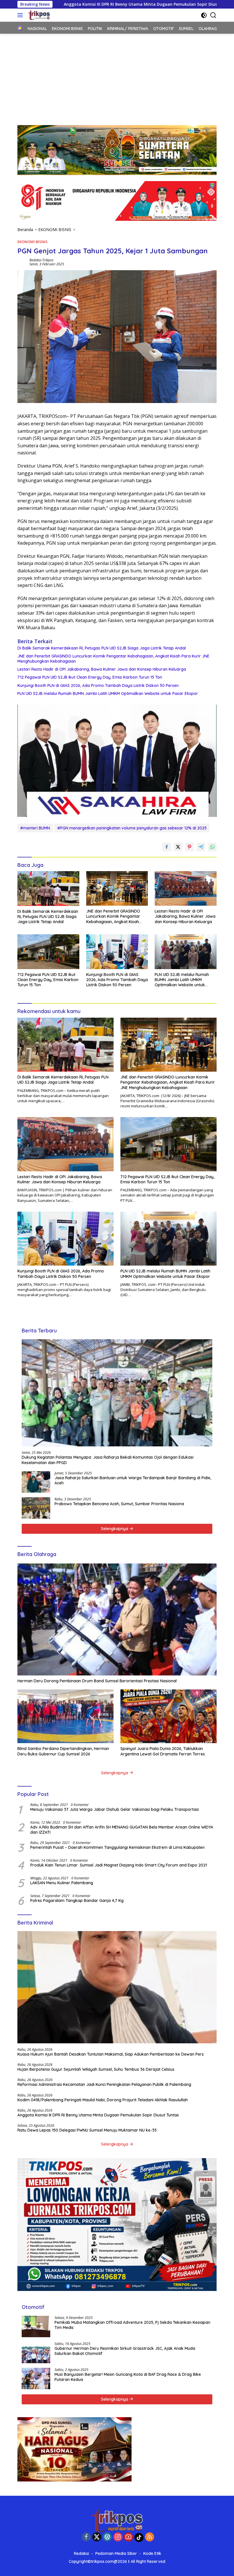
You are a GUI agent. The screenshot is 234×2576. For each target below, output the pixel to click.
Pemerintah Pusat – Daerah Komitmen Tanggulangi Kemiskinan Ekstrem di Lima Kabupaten (117, 1847)
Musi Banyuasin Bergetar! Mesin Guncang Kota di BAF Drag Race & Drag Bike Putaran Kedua (128, 2377)
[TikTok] (139, 2537)
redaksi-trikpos (41, 260)
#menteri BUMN (35, 828)
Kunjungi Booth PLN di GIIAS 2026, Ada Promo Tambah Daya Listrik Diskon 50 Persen (98, 685)
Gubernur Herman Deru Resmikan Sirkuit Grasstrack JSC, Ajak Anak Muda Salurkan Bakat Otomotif (125, 2351)
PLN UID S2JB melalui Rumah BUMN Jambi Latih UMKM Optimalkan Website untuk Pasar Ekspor (108, 693)
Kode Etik (152, 2553)
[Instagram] (118, 2537)
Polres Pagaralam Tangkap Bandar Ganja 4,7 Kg (77, 1901)
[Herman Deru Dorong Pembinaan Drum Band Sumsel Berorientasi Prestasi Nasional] (117, 1620)
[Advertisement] (117, 77)
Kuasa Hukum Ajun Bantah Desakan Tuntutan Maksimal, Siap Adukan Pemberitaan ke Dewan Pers (111, 2054)
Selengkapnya (115, 1529)
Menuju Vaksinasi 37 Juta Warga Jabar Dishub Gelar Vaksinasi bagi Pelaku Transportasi (115, 1809)
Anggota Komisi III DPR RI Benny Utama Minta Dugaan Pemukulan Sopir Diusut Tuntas (98, 2115)
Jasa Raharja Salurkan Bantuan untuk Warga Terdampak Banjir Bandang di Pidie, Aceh (133, 1480)
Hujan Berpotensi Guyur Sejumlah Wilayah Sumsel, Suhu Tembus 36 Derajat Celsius (96, 2069)
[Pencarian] (213, 15)
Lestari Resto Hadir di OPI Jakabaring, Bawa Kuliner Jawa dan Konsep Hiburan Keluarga (102, 669)
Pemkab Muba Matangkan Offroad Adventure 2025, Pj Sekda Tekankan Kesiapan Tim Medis (132, 2325)
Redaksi (81, 2553)
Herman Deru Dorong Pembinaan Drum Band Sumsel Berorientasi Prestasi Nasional (97, 1681)
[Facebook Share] (167, 847)
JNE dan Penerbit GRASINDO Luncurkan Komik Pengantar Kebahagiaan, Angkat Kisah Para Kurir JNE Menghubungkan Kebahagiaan (113, 659)
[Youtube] (128, 2537)
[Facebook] (86, 2537)
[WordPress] (107, 2537)
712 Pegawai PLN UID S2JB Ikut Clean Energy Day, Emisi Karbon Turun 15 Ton (90, 677)
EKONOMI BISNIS (33, 242)
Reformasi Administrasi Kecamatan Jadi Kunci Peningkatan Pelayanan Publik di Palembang (104, 2084)
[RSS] (150, 2537)
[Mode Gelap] (204, 15)
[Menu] (21, 15)
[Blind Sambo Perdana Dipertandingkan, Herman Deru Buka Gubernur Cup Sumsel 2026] (65, 1716)
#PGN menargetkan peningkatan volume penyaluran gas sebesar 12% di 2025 (132, 828)
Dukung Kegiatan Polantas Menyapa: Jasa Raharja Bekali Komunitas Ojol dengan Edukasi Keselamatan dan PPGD (108, 1460)
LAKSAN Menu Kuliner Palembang (62, 1883)
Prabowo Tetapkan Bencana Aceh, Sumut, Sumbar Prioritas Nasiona (119, 1504)
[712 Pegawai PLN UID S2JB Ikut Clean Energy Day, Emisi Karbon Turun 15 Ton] (48, 952)
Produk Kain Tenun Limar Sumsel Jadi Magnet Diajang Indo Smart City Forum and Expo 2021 (119, 1865)
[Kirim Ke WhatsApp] (212, 847)
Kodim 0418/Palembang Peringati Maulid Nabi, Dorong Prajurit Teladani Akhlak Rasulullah (103, 2100)
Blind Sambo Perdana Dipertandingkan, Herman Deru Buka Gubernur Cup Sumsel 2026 (63, 1751)
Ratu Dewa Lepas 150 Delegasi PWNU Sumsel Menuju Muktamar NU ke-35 (87, 2130)
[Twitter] (97, 2537)
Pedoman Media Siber (116, 2553)
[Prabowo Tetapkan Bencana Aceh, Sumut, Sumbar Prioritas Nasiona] (36, 1508)
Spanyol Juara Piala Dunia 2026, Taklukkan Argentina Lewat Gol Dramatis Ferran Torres (163, 1751)
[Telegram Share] (201, 847)
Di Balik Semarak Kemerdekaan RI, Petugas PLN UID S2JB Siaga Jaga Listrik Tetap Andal (102, 648)
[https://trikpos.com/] (38, 15)
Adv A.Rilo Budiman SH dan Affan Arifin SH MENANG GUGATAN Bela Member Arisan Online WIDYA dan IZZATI (122, 1830)
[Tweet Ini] (178, 847)
